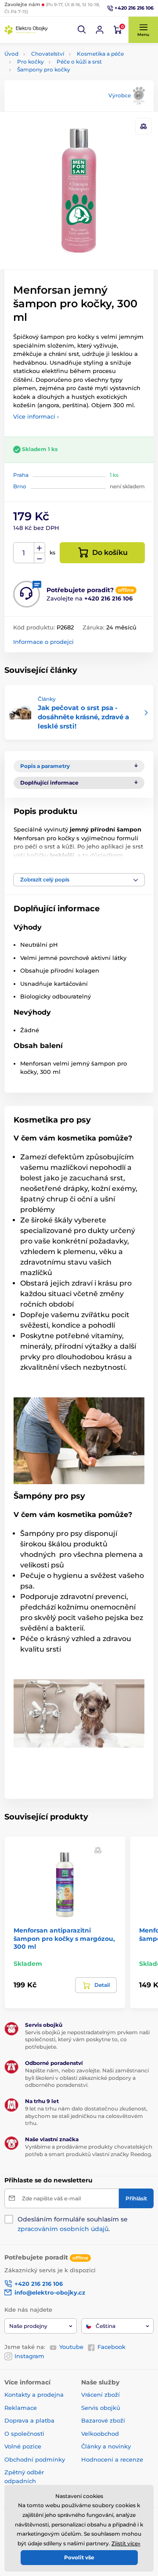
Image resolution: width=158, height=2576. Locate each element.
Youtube (71, 2347)
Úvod (11, 54)
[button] (82, 30)
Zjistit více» (126, 2543)
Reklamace (21, 2408)
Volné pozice (23, 2446)
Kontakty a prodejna (34, 2395)
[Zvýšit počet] (39, 548)
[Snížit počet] (39, 558)
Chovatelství (48, 54)
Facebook (111, 2347)
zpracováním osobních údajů (63, 2229)
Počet (24, 553)
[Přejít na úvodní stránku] (26, 30)
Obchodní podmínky (35, 2459)
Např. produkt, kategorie (60, 96)
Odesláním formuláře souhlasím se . (73, 2224)
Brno (20, 486)
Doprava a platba (29, 2420)
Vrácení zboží (101, 2395)
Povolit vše (79, 2557)
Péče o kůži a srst (79, 62)
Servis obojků (101, 2408)
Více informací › (36, 416)
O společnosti (24, 2434)
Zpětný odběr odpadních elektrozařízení (26, 2481)
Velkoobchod (100, 2434)
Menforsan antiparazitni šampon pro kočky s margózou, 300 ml (64, 1938)
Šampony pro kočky (44, 69)
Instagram (29, 2356)
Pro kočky (31, 62)
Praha (21, 475)
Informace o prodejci (43, 642)
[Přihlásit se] (100, 30)
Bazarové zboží (103, 2420)
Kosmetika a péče (100, 54)
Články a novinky (106, 2446)
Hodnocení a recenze (112, 2459)
